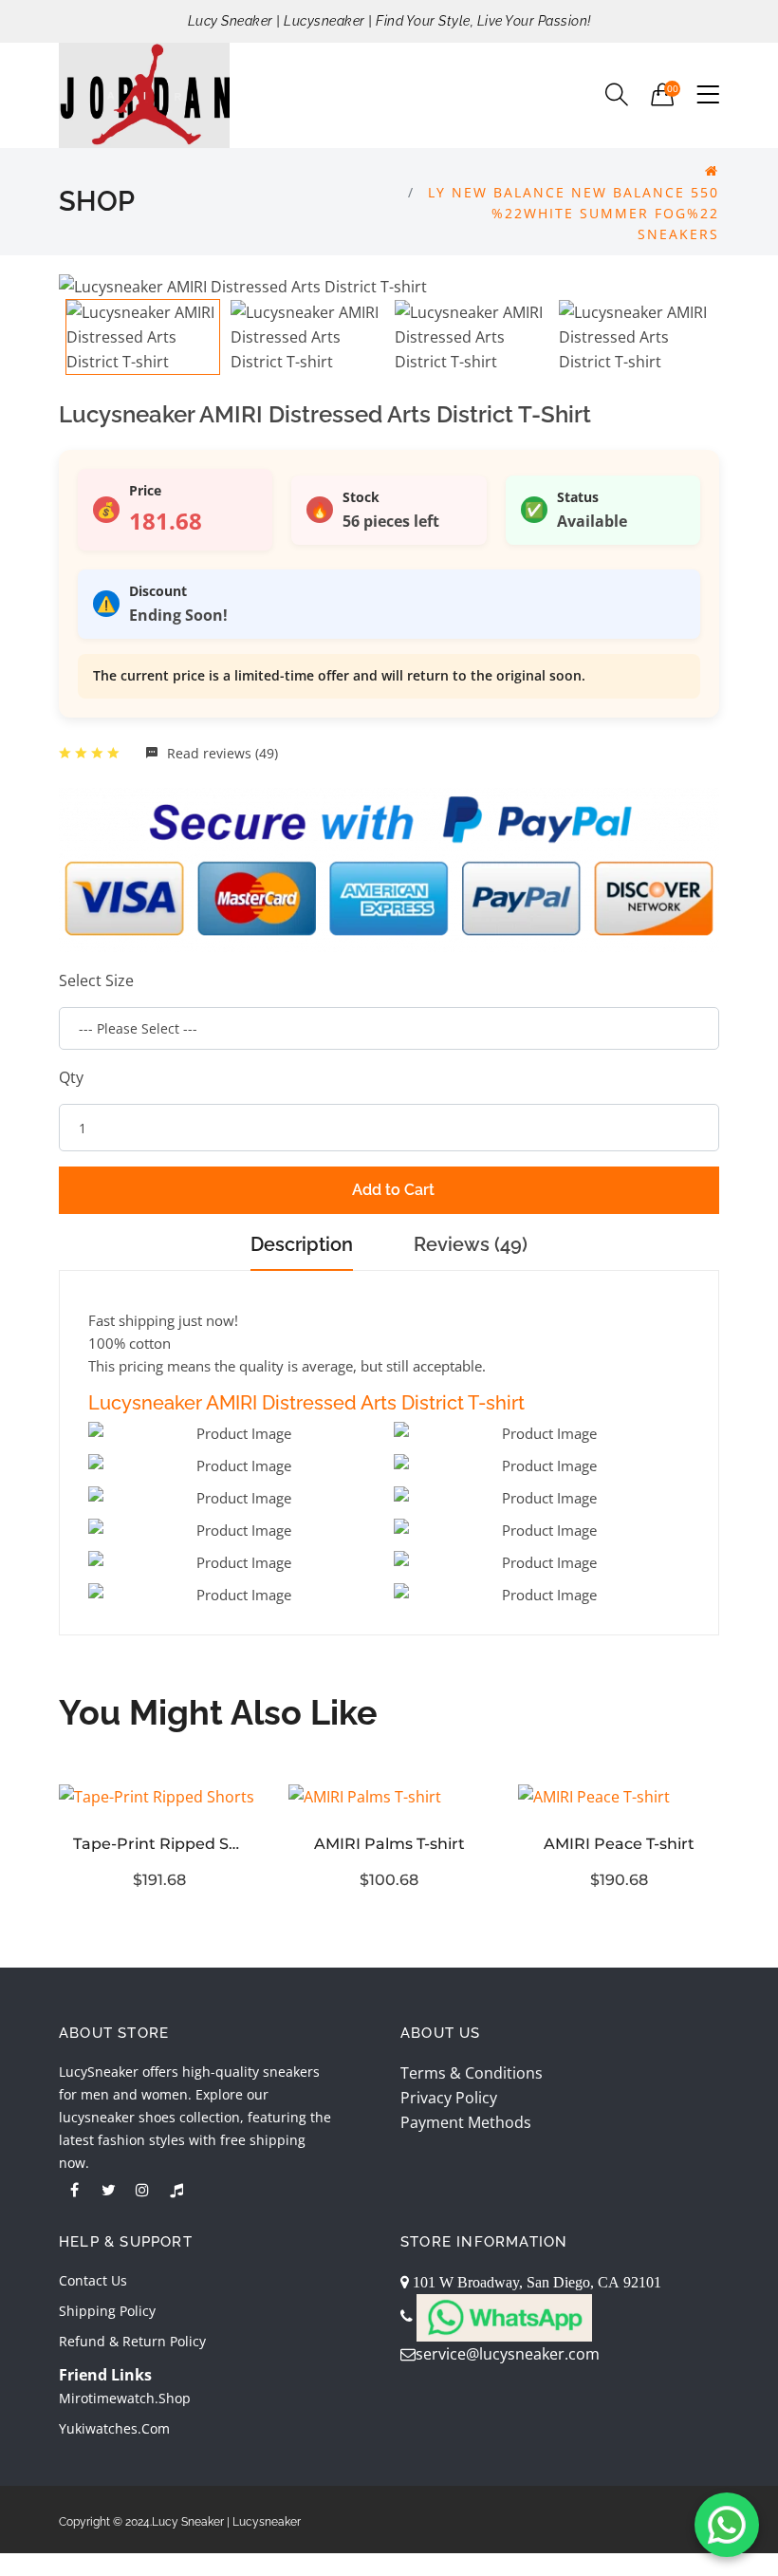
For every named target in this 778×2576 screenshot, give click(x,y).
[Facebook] (74, 2190)
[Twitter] (108, 2190)
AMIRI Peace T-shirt (619, 1844)
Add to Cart (393, 1190)
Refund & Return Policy (132, 2341)
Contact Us (93, 2280)
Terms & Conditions (472, 2073)
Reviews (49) (471, 1244)
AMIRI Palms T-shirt (389, 1844)
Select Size (96, 980)
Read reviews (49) (221, 753)
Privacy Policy (449, 2098)
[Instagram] (142, 2190)
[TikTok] (176, 2190)
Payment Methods (466, 2122)
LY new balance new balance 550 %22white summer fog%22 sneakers (574, 213)
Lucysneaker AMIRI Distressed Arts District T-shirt (306, 1403)
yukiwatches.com (114, 2428)
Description (302, 1244)
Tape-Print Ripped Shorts (159, 1844)
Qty (71, 1077)
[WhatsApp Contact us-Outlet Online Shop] (727, 2525)
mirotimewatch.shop (125, 2398)
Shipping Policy (107, 2311)
